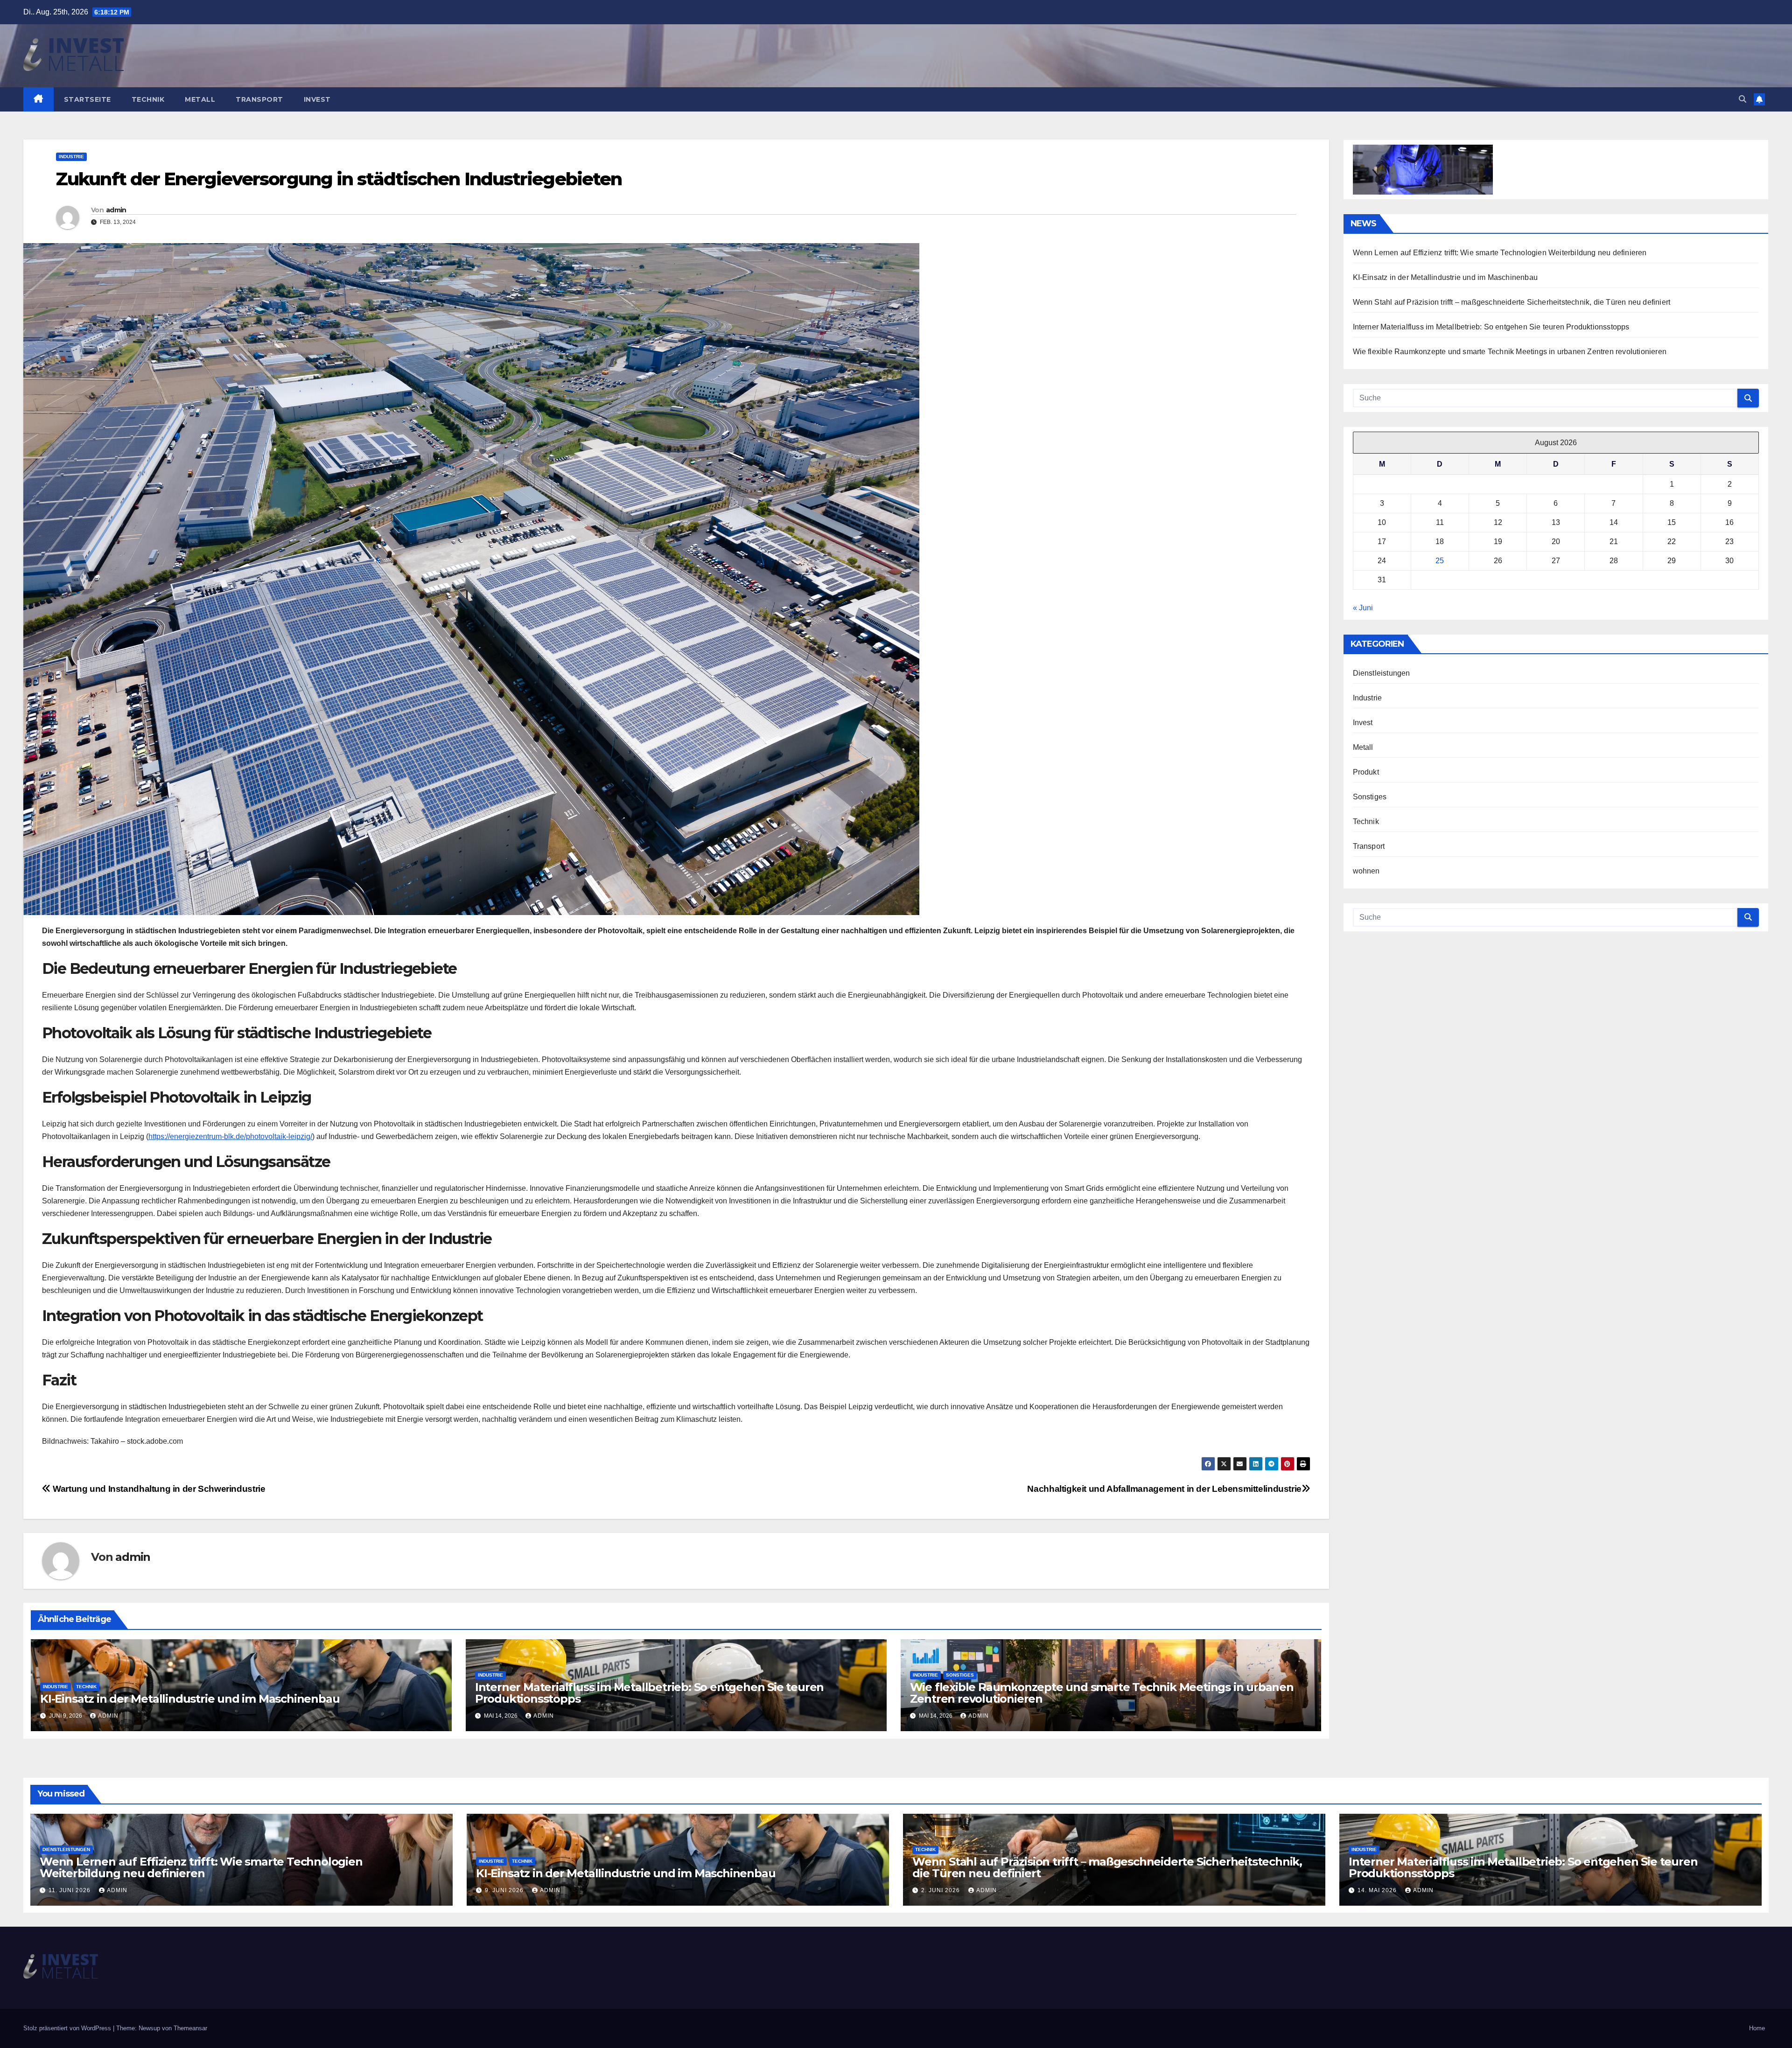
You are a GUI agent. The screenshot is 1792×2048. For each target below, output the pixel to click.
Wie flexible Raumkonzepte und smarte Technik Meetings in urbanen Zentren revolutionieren (1102, 1693)
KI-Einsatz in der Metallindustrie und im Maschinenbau (190, 1699)
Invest (317, 99)
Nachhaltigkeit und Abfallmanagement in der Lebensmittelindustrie (1164, 1489)
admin (116, 210)
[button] (1743, 99)
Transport (259, 99)
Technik (148, 99)
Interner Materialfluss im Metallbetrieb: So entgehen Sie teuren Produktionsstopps (649, 1693)
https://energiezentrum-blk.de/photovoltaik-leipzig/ (230, 1136)
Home (1757, 2028)
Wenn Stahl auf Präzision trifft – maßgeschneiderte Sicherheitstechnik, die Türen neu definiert (1512, 302)
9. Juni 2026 (505, 1890)
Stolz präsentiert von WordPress (68, 2028)
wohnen (1366, 871)
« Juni (1363, 608)
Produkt (1366, 772)
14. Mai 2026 (1378, 1890)
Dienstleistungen (1382, 673)
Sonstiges (960, 1675)
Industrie (71, 157)
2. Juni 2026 (941, 1890)
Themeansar (190, 2028)
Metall (200, 99)
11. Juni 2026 (70, 1890)
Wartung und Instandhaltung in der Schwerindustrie (158, 1489)
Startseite (87, 99)
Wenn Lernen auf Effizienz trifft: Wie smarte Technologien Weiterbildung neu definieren (1500, 253)
